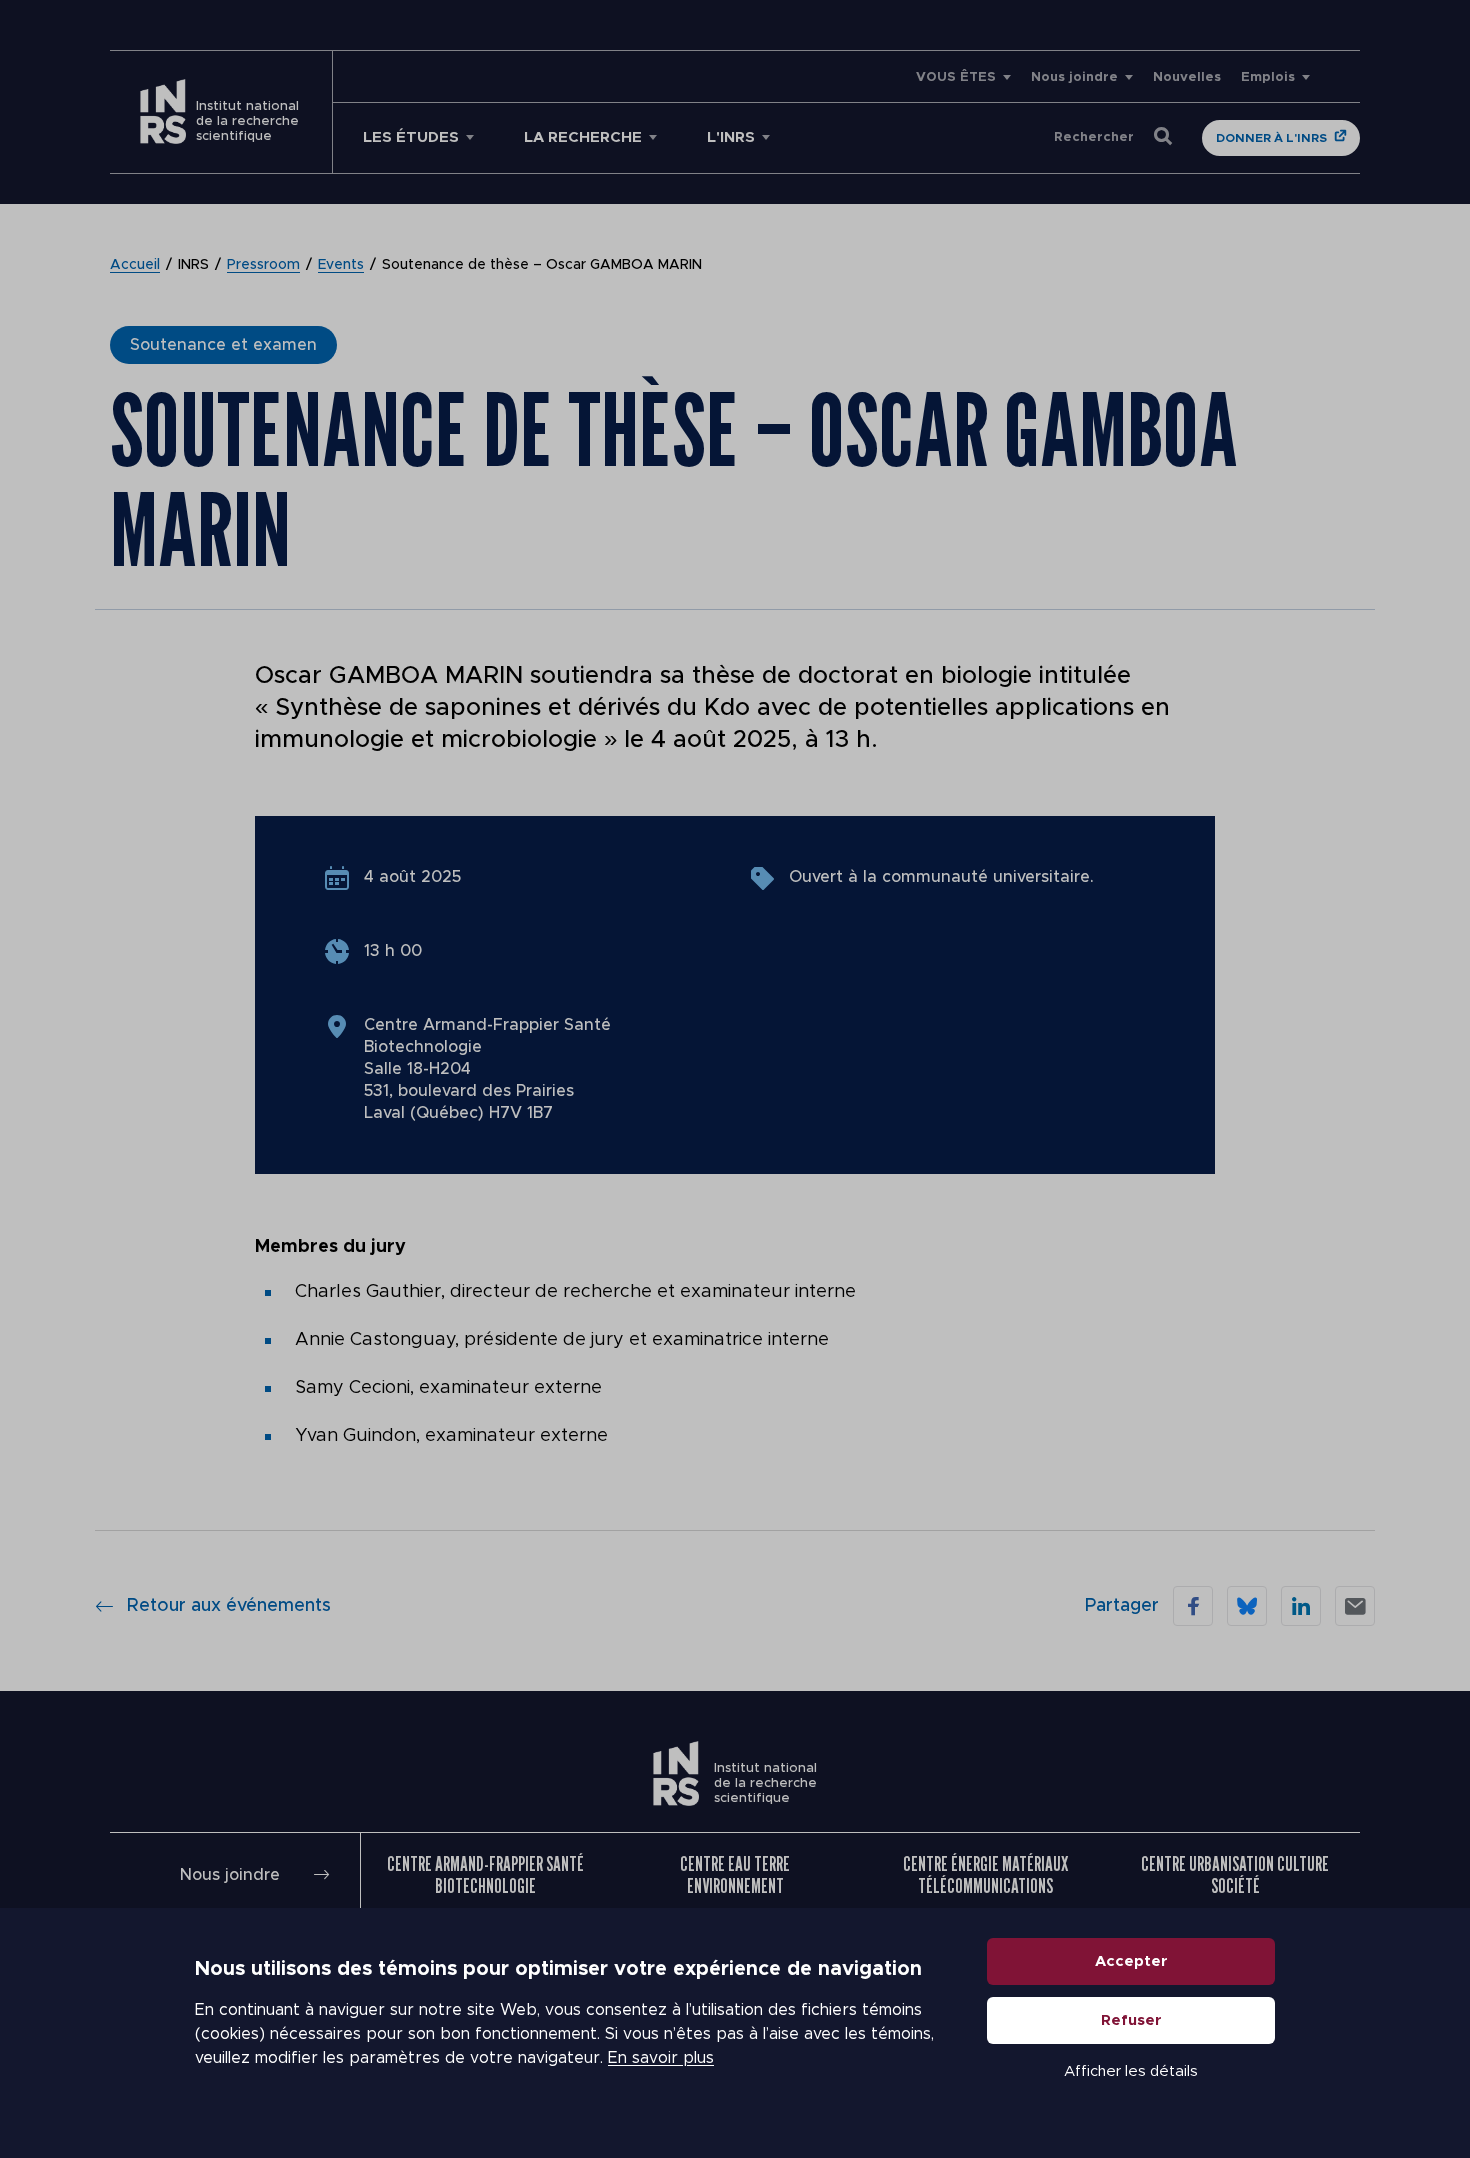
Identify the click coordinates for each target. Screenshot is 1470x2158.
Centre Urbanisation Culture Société (1235, 1875)
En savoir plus (661, 2058)
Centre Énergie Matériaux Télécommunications (985, 1875)
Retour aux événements (229, 1606)
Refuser (1131, 2020)
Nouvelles (1187, 77)
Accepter (1131, 1961)
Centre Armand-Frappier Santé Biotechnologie (485, 1875)
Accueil (135, 265)
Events (341, 265)
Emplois (1268, 77)
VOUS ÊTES (956, 77)
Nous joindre (1074, 77)
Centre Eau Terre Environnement (735, 1875)
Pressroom (263, 265)
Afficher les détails (1131, 2071)
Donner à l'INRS (1271, 138)
